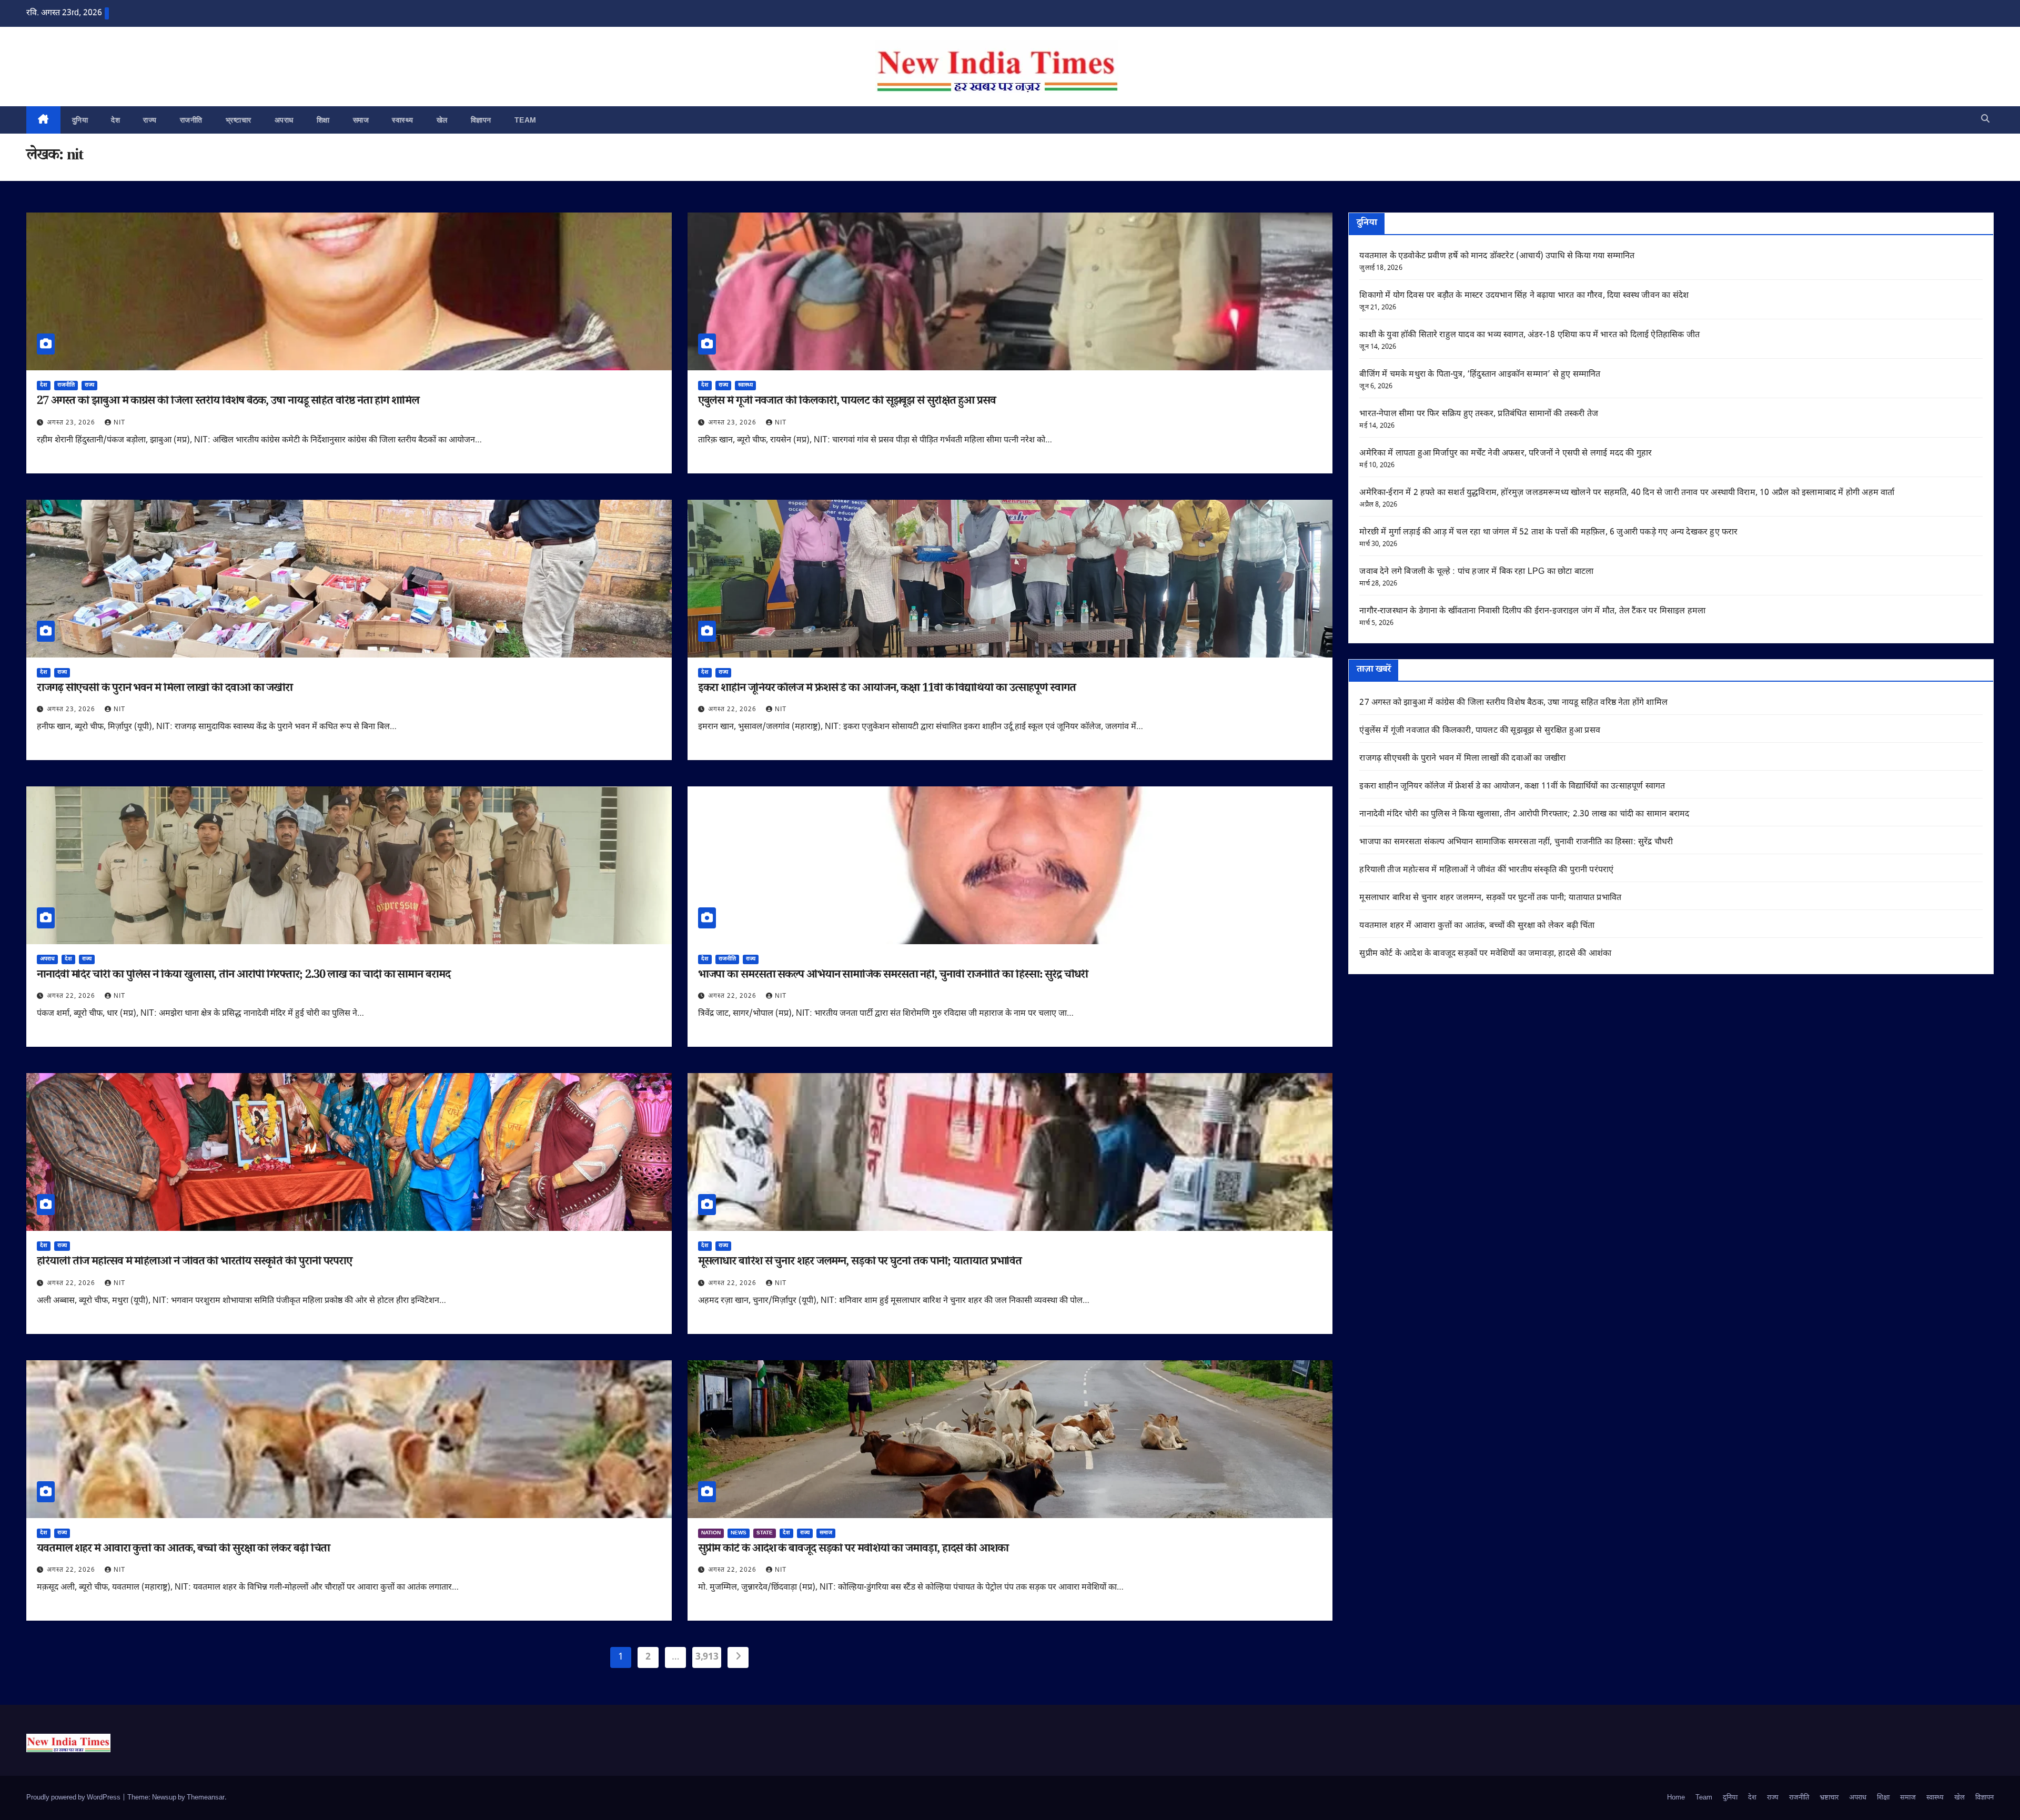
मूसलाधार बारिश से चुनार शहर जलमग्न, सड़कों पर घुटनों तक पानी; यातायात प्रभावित (860, 1263)
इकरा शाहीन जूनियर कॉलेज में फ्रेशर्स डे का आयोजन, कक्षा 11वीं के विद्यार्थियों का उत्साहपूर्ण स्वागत (887, 690)
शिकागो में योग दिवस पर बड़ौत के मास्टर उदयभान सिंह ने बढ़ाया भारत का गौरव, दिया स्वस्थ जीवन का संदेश (1524, 296)
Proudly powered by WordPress (74, 1798)
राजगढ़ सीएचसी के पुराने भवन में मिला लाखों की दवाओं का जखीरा (165, 690)
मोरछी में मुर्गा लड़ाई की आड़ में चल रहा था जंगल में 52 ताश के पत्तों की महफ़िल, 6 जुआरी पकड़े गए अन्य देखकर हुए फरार (1548, 533)
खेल (442, 120)
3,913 (707, 1657)
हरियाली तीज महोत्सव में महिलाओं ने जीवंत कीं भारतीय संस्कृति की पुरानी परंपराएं (194, 1263)
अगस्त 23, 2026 (72, 423)
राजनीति (191, 120)
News (739, 1533)
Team (526, 120)
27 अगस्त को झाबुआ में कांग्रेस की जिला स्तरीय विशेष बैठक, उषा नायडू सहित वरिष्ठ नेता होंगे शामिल (228, 402)
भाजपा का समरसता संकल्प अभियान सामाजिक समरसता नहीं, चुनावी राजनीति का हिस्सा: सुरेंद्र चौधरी (893, 976)
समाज (361, 120)
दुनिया (80, 120)
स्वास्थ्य (403, 120)
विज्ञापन (481, 120)
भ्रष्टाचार (239, 120)
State (765, 1533)
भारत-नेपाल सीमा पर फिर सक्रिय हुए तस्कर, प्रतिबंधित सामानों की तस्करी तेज (1479, 414)
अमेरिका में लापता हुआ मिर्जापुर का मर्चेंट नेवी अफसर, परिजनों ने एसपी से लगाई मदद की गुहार (1506, 454)
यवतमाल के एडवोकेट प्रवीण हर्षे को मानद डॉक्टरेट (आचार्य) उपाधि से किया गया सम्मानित (1497, 256)
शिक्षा (323, 120)
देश (115, 120)
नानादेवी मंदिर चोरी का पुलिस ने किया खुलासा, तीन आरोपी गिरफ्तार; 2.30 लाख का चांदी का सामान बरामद (244, 976)
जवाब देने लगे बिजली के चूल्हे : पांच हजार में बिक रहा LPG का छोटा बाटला (1476, 572)
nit (119, 423)
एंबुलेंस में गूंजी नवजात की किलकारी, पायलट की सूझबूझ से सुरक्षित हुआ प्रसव (847, 402)
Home (1676, 1798)
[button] (1985, 120)
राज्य (150, 120)
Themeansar (206, 1798)
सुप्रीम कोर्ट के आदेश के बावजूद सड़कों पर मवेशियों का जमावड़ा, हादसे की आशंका (853, 1550)
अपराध (284, 120)
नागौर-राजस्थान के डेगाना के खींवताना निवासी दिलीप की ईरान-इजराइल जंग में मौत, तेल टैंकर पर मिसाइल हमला (1532, 611)
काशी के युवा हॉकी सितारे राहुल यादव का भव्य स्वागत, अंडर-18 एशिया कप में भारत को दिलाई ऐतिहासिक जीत (1529, 335)
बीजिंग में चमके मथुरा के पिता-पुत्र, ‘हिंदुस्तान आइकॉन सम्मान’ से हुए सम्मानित (1480, 375)
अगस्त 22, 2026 (733, 710)
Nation (711, 1533)
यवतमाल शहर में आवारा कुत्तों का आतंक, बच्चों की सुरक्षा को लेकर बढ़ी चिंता (183, 1550)
